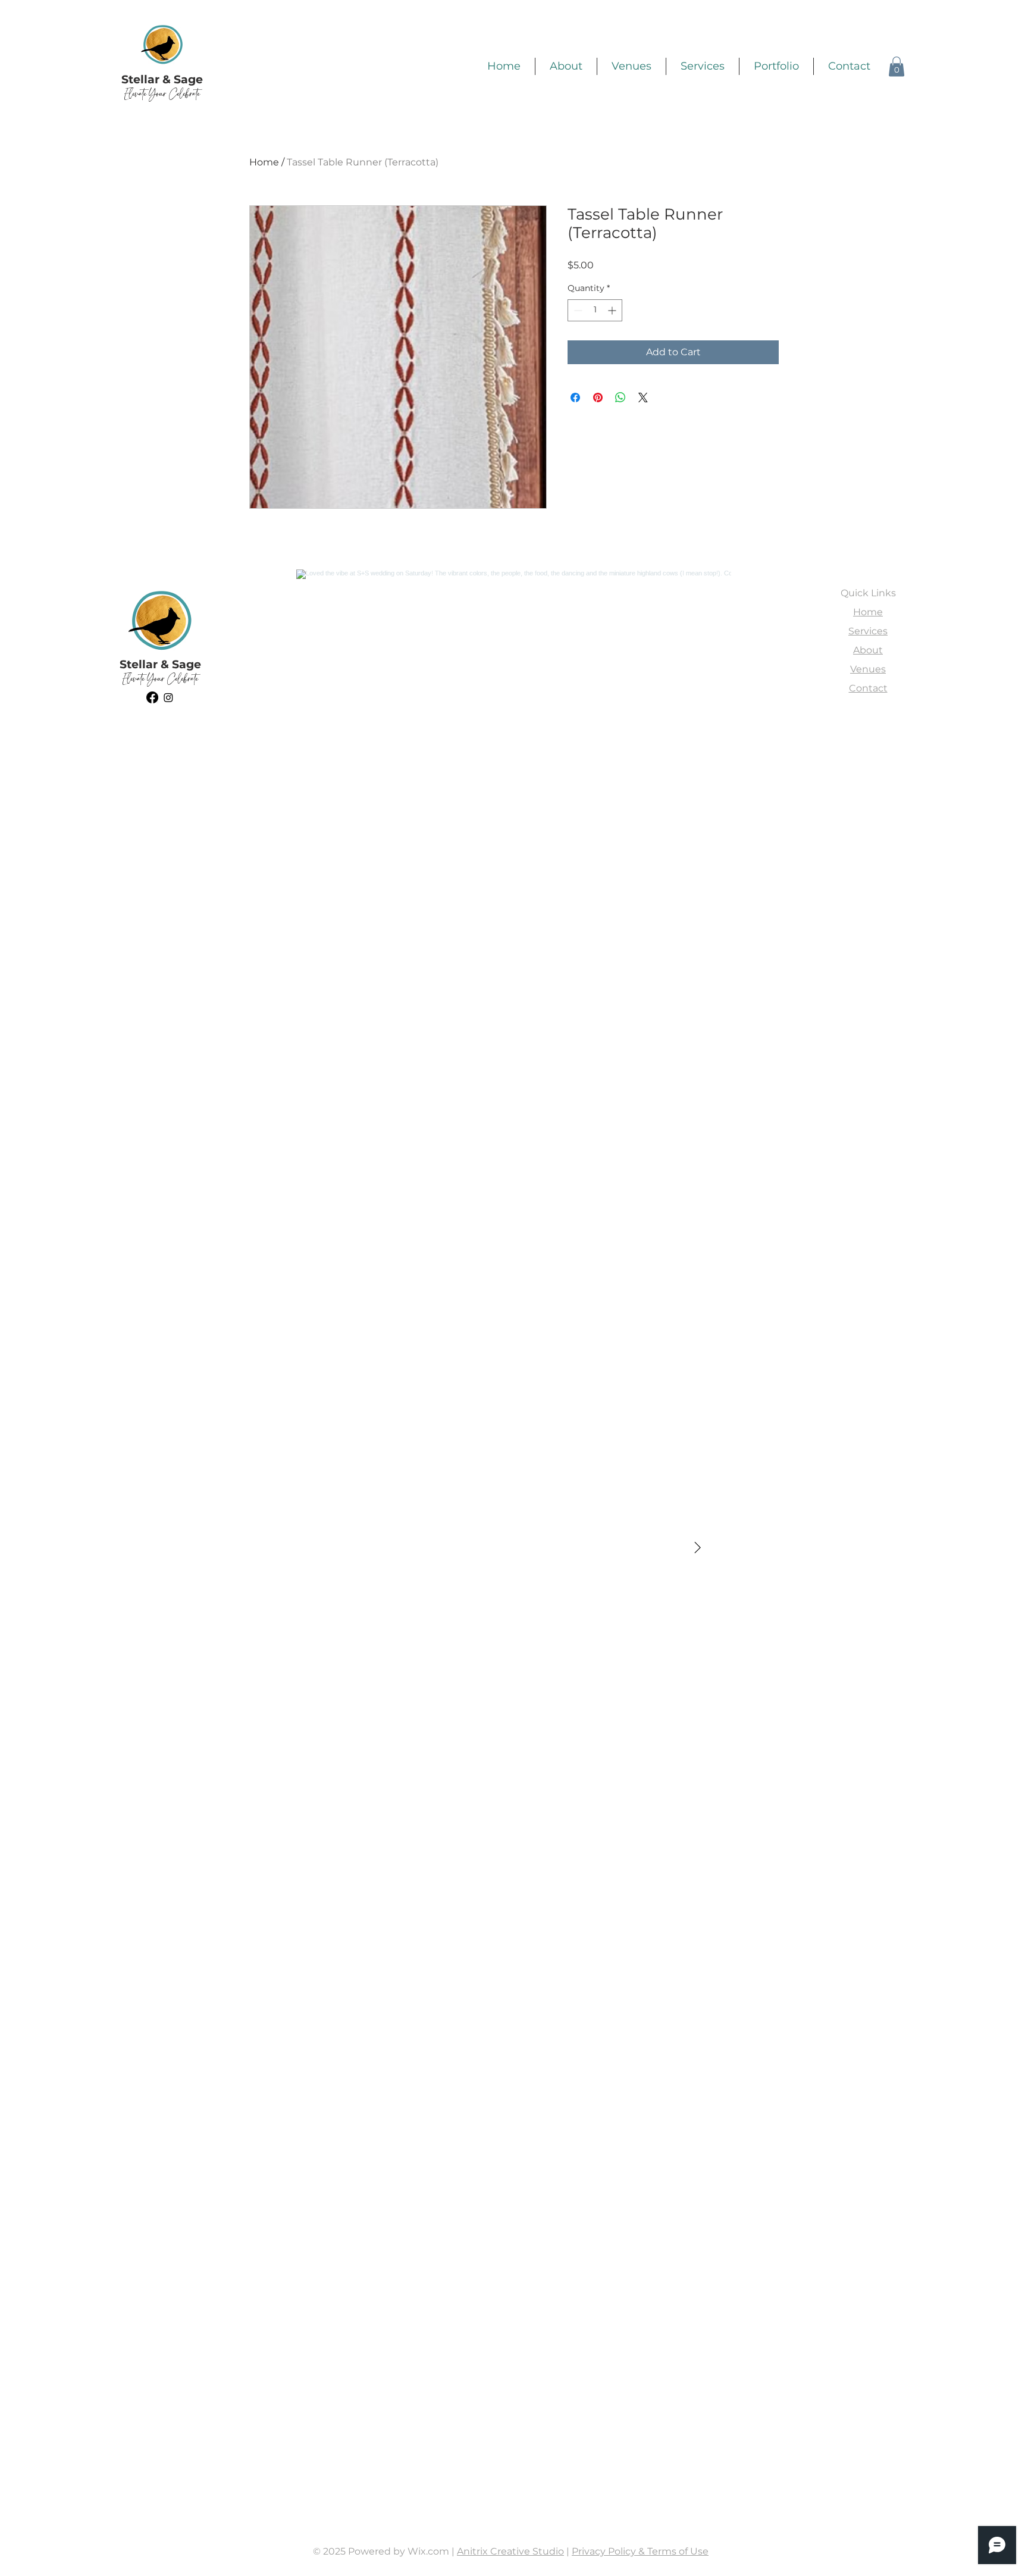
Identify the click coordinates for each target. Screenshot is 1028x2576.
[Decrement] (577, 310)
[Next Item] (697, 1548)
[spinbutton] (595, 310)
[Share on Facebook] (575, 397)
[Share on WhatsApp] (620, 397)
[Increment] (613, 310)
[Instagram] (168, 697)
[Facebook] (152, 697)
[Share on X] (643, 397)
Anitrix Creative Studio (510, 2551)
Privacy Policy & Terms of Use (640, 2551)
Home (264, 162)
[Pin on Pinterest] (598, 397)
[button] (897, 66)
